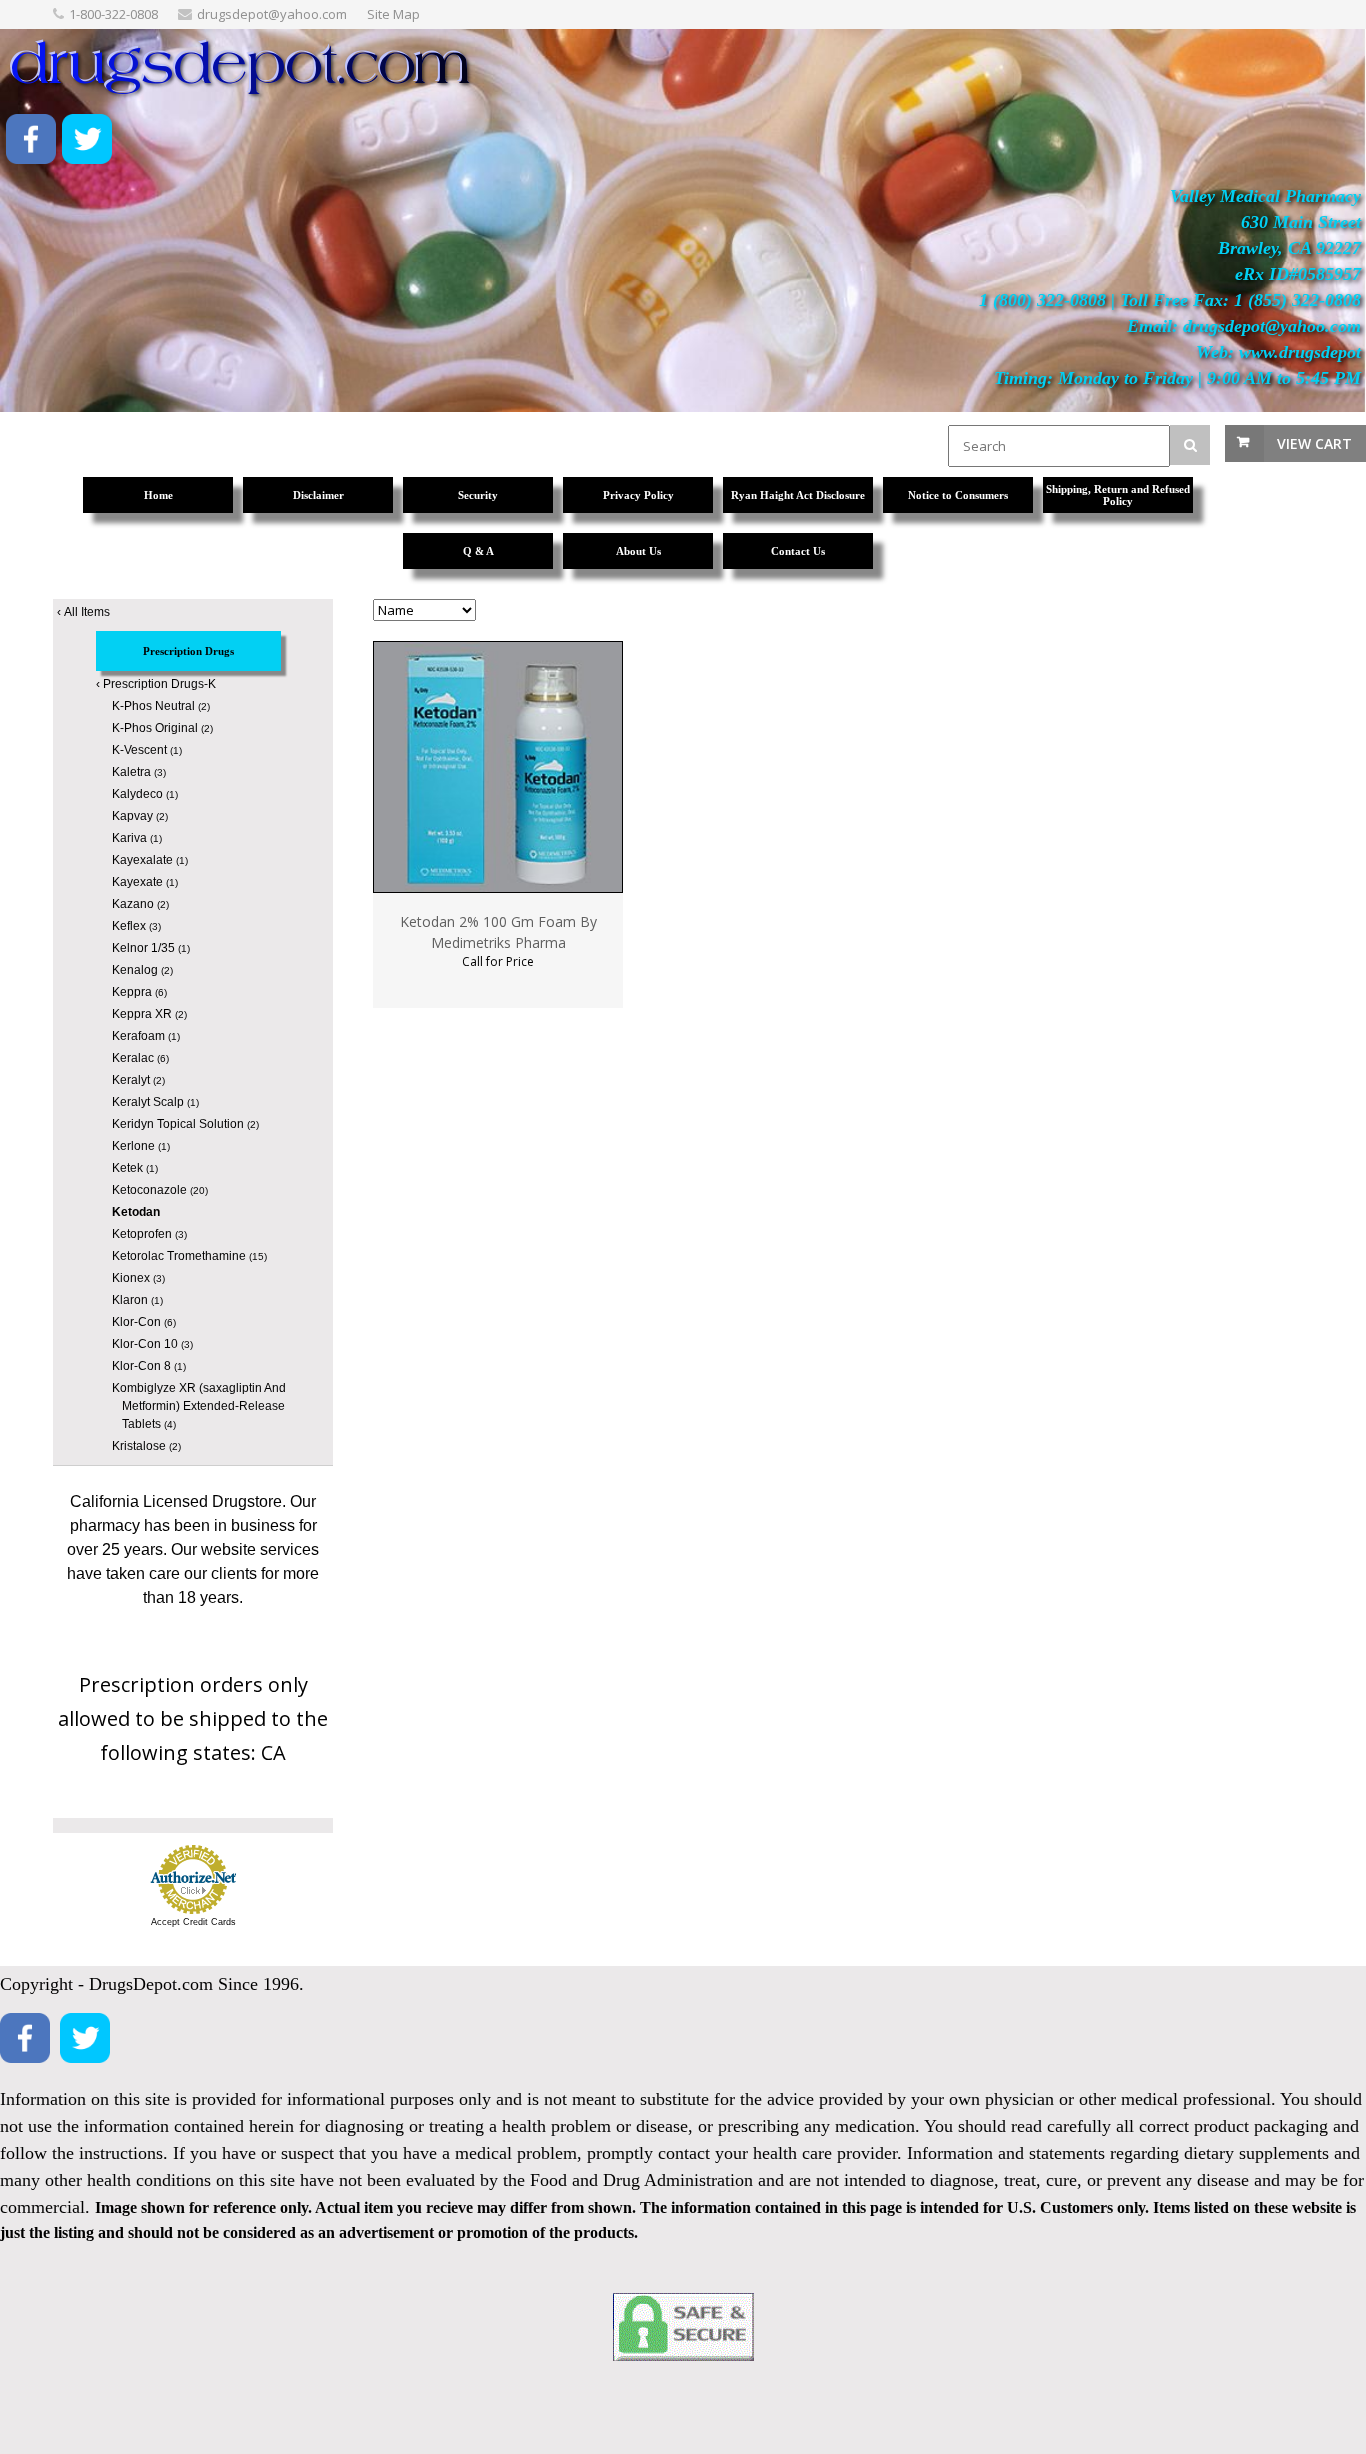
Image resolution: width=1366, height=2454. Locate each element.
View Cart (1314, 443)
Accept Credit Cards (193, 1922)
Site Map (393, 14)
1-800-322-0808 (113, 14)
